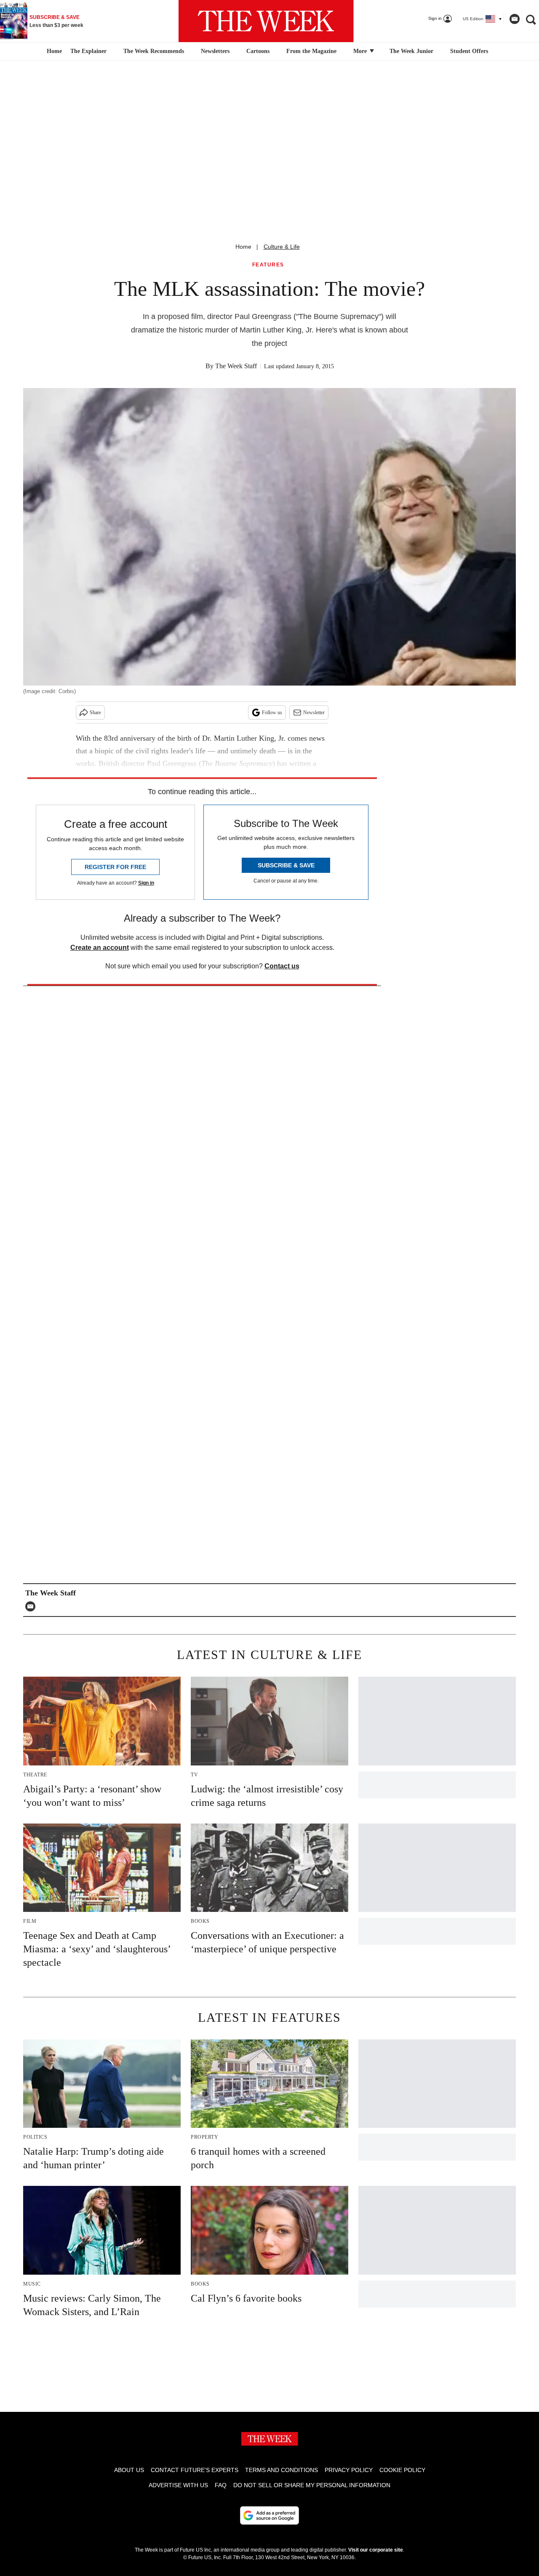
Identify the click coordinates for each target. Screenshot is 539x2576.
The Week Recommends (154, 51)
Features (268, 265)
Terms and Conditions (282, 2470)
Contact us (282, 966)
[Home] (53, 51)
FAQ (221, 2485)
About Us (129, 2470)
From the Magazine (311, 51)
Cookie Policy (402, 2470)
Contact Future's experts (195, 2470)
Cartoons (258, 51)
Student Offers (469, 51)
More (361, 51)
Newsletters (215, 51)
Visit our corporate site (376, 2550)
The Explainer (88, 51)
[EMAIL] (32, 1606)
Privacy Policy (349, 2470)
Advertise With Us (178, 2485)
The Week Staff (236, 366)
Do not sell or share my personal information (312, 2485)
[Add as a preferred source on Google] (269, 2515)
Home (243, 247)
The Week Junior (411, 51)
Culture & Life (282, 247)
